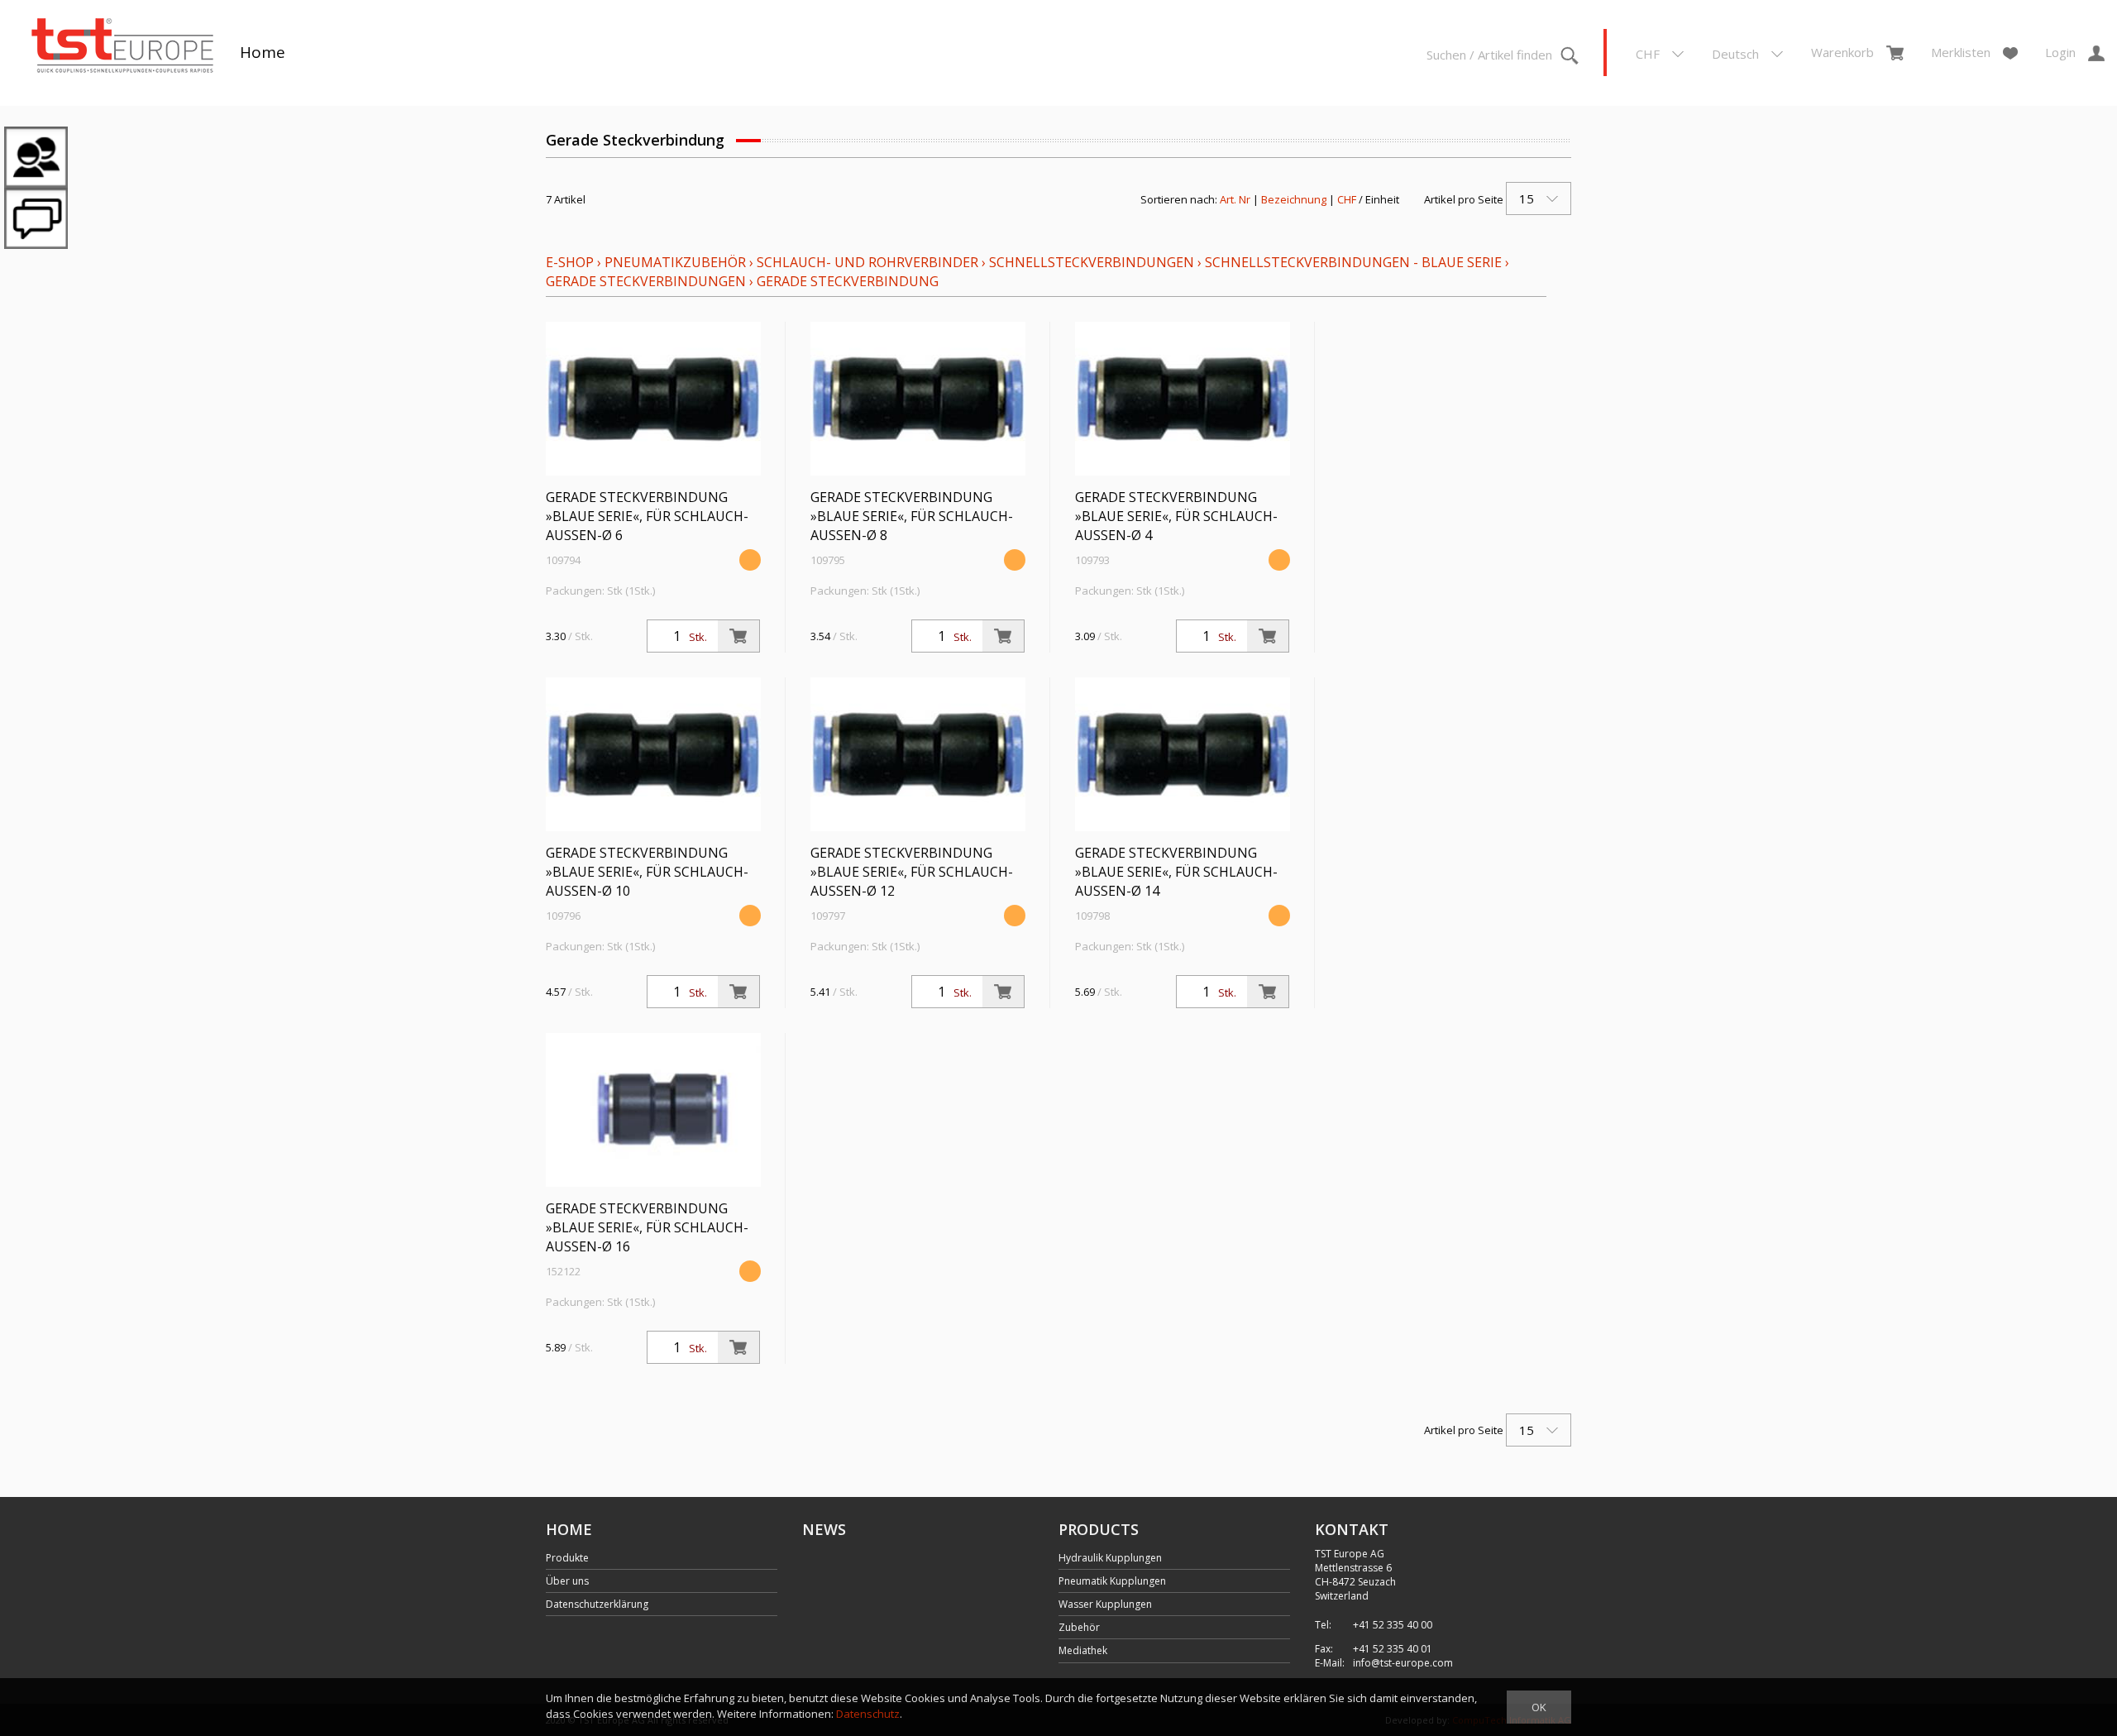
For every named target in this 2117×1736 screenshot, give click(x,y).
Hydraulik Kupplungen (1110, 1558)
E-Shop (570, 262)
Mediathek (1083, 1650)
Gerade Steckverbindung (848, 281)
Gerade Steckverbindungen (646, 281)
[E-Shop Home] (122, 47)
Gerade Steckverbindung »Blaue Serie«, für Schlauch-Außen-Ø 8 (912, 516)
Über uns (567, 1581)
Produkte (567, 1558)
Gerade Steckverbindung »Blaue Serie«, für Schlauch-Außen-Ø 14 (1176, 872)
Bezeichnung (1294, 199)
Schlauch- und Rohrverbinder (867, 262)
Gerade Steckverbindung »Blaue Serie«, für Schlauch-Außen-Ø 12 (912, 872)
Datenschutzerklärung (597, 1604)
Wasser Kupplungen (1105, 1604)
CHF (1347, 199)
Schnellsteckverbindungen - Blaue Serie (1353, 262)
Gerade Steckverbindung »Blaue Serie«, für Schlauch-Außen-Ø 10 (647, 872)
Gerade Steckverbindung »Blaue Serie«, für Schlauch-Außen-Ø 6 (647, 516)
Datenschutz (868, 1714)
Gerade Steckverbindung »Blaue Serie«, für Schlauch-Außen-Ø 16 (647, 1227)
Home (263, 52)
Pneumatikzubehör (677, 262)
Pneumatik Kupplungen (1112, 1581)
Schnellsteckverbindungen (1092, 262)
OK (1539, 1707)
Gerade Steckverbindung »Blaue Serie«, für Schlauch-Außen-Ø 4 (1176, 516)
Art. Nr (1235, 199)
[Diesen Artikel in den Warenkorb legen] (738, 636)
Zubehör (1079, 1627)
